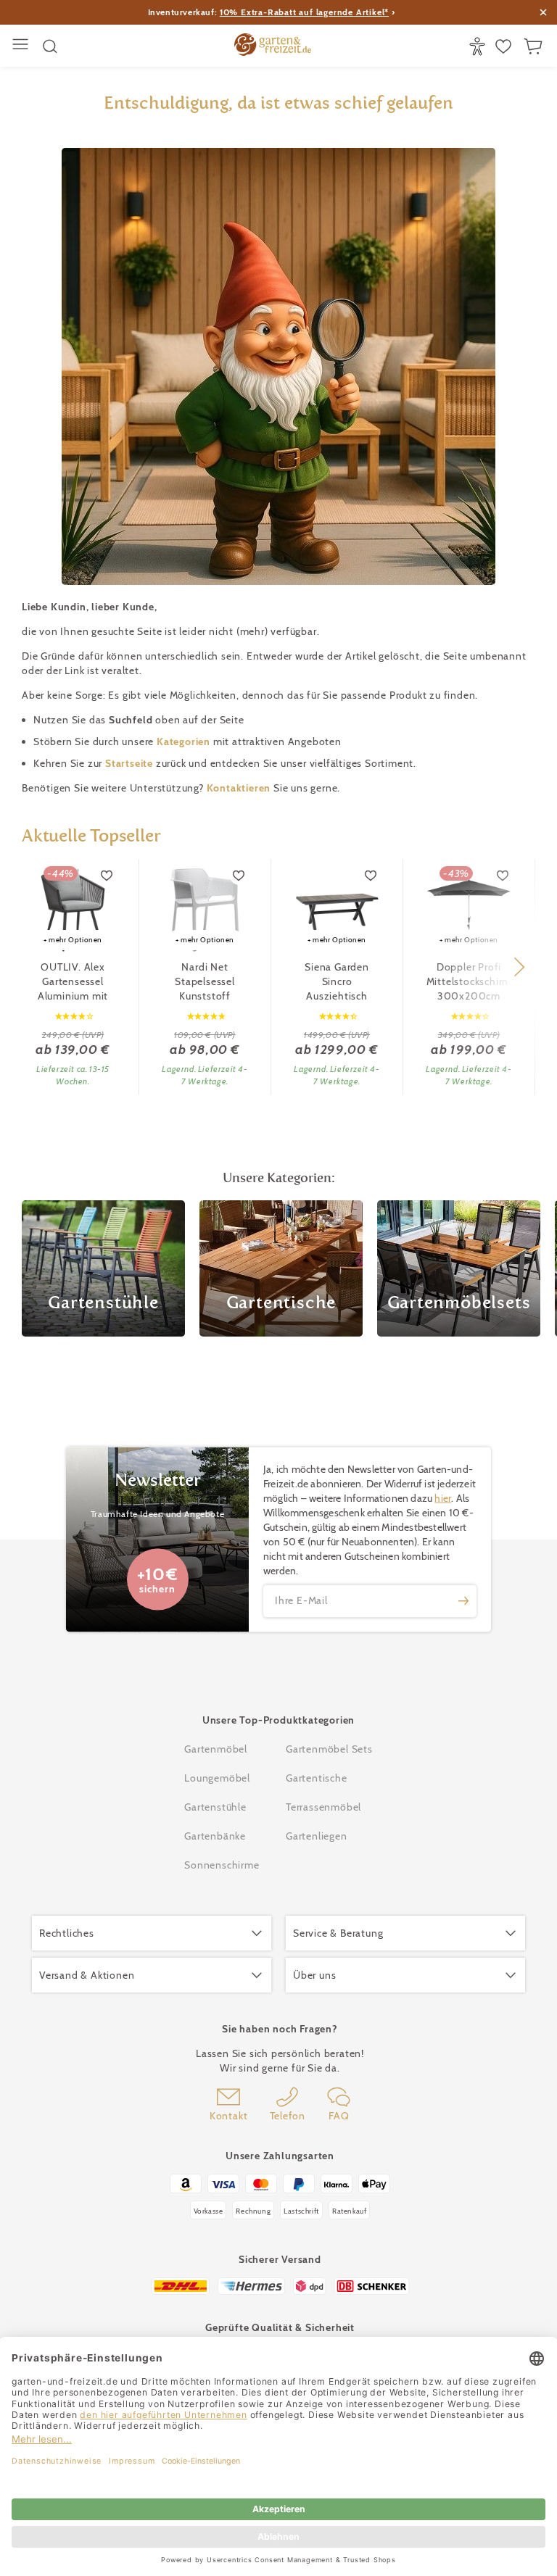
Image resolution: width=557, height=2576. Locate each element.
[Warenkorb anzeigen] (535, 46)
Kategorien (185, 741)
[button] (519, 967)
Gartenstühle (215, 1807)
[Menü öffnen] (22, 46)
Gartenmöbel (216, 1749)
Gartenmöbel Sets (329, 1749)
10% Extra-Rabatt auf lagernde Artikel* (304, 12)
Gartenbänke (215, 1836)
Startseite (131, 763)
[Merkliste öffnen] (505, 46)
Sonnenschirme (222, 1865)
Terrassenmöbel (323, 1807)
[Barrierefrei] (479, 46)
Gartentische (317, 1778)
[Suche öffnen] (50, 46)
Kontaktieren (240, 788)
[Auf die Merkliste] (107, 876)
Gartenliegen (317, 1836)
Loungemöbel (217, 1778)
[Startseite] (273, 46)
